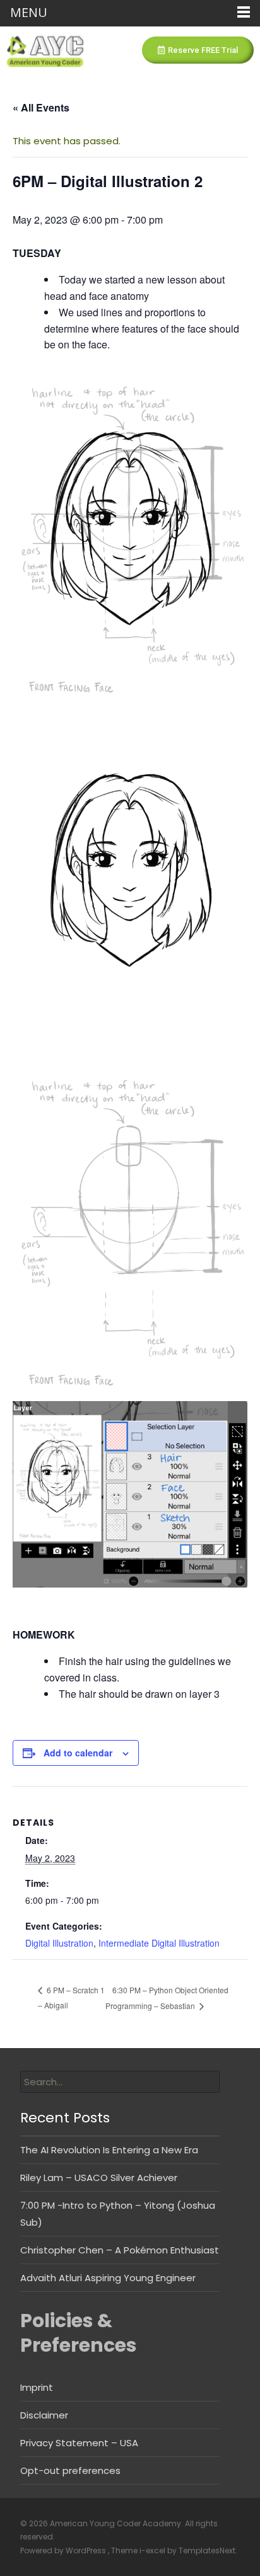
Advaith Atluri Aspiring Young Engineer (108, 2278)
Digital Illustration (59, 1943)
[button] (198, 50)
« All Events (41, 107)
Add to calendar (78, 1753)
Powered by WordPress (64, 2550)
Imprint (37, 2387)
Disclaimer (44, 2415)
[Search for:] (120, 2082)
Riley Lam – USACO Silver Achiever (99, 2178)
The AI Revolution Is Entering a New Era (109, 2150)
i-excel (153, 2550)
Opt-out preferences (70, 2470)
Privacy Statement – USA (79, 2443)
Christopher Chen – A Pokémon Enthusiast (120, 2250)
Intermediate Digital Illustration (159, 1943)
